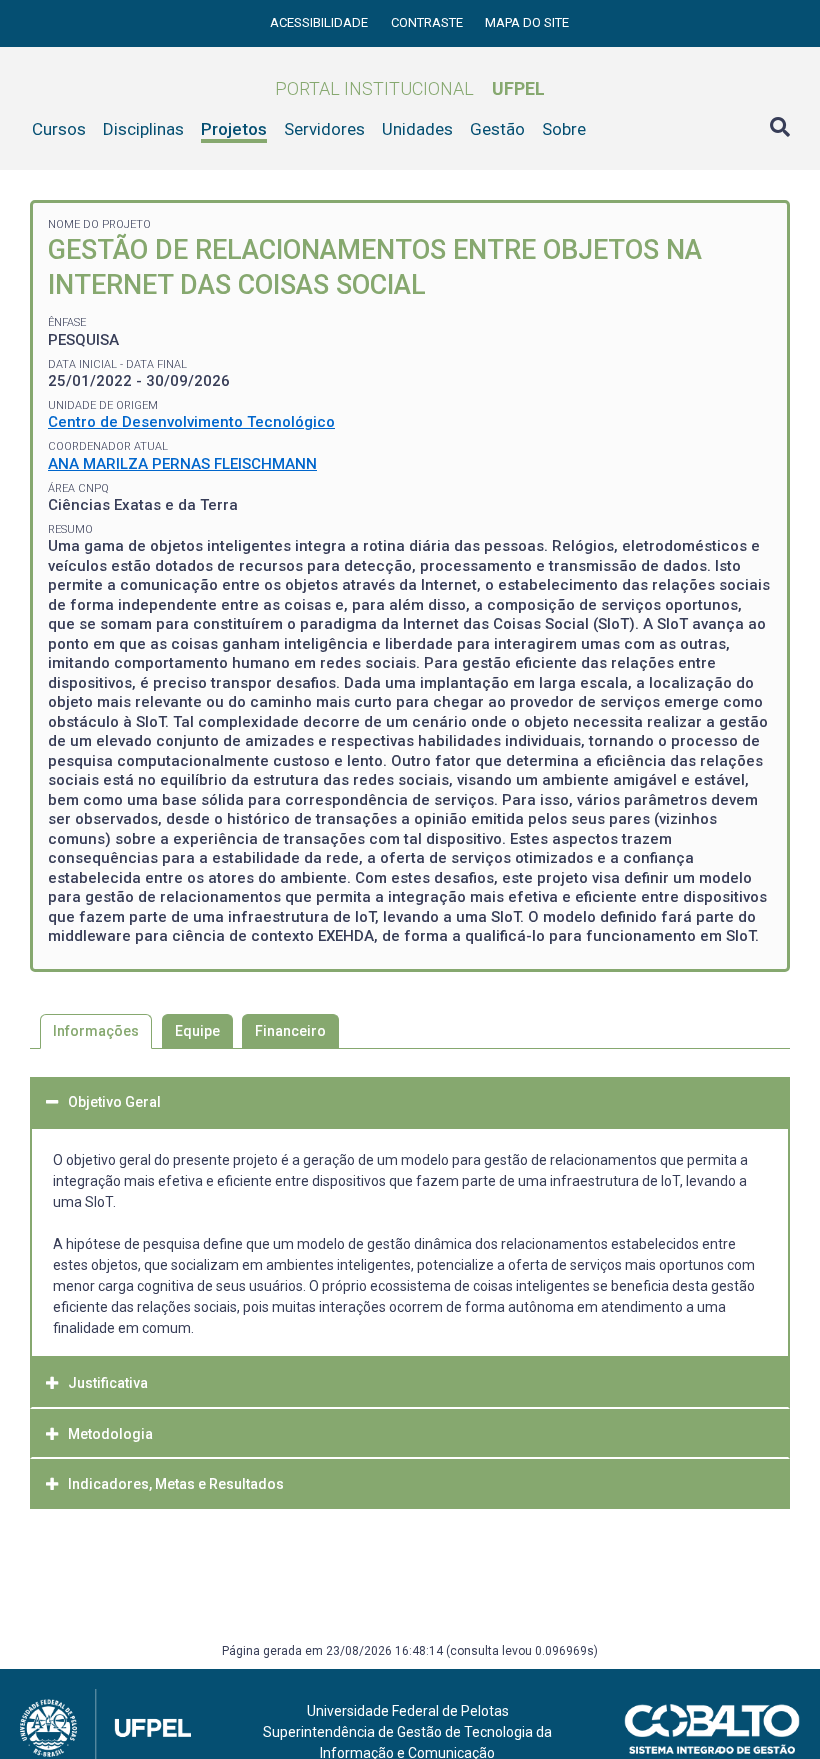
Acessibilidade (320, 22)
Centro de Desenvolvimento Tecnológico (191, 422)
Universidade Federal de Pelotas (408, 1711)
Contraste (428, 22)
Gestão (497, 129)
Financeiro (290, 1031)
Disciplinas (143, 129)
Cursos (59, 129)
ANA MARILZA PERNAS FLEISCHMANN (182, 464)
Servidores (324, 129)
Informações (96, 1031)
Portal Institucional (410, 88)
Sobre (564, 129)
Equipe (197, 1031)
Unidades (417, 129)
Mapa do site (527, 22)
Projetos (234, 129)
